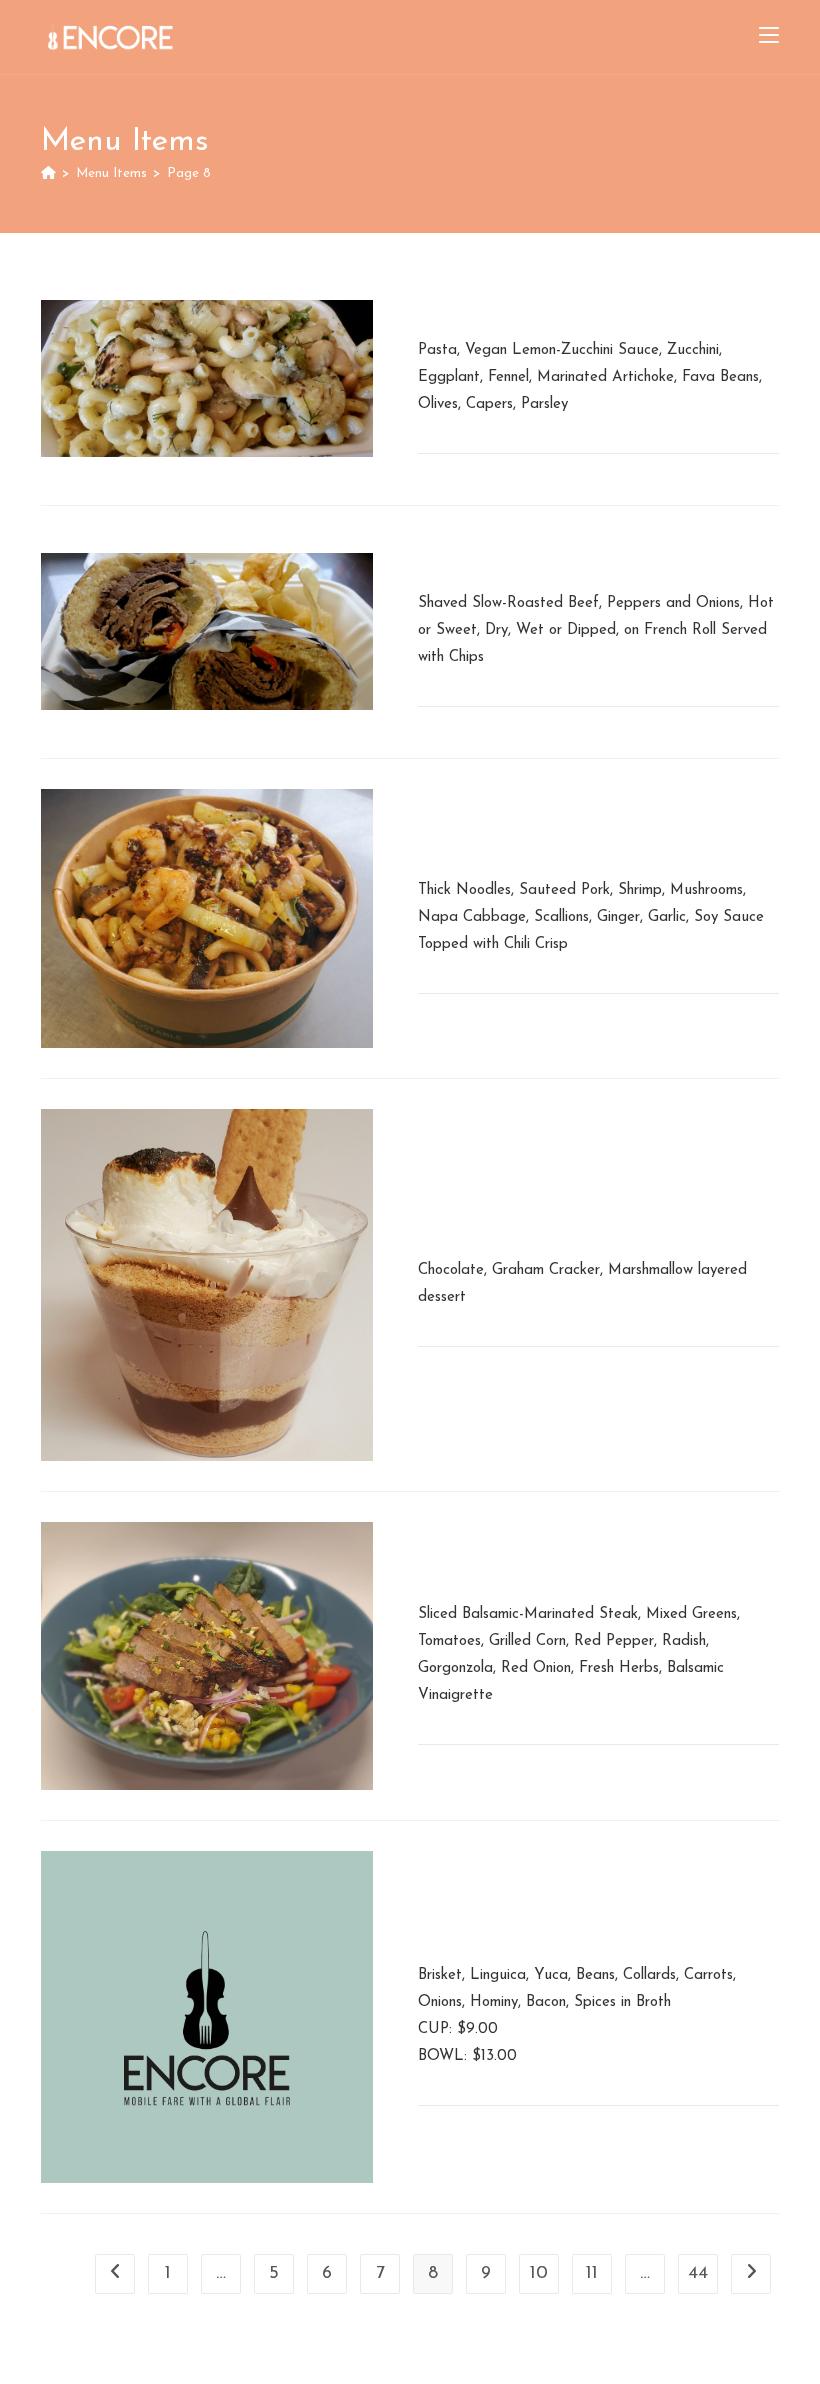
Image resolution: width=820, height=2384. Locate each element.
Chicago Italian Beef (514, 556)
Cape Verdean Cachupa (531, 1928)
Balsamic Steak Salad (519, 1567)
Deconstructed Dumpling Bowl (560, 843)
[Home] (48, 173)
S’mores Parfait (489, 1223)
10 (539, 2274)
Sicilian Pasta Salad (512, 303)
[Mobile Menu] (769, 37)
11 (592, 2274)
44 (698, 2274)
